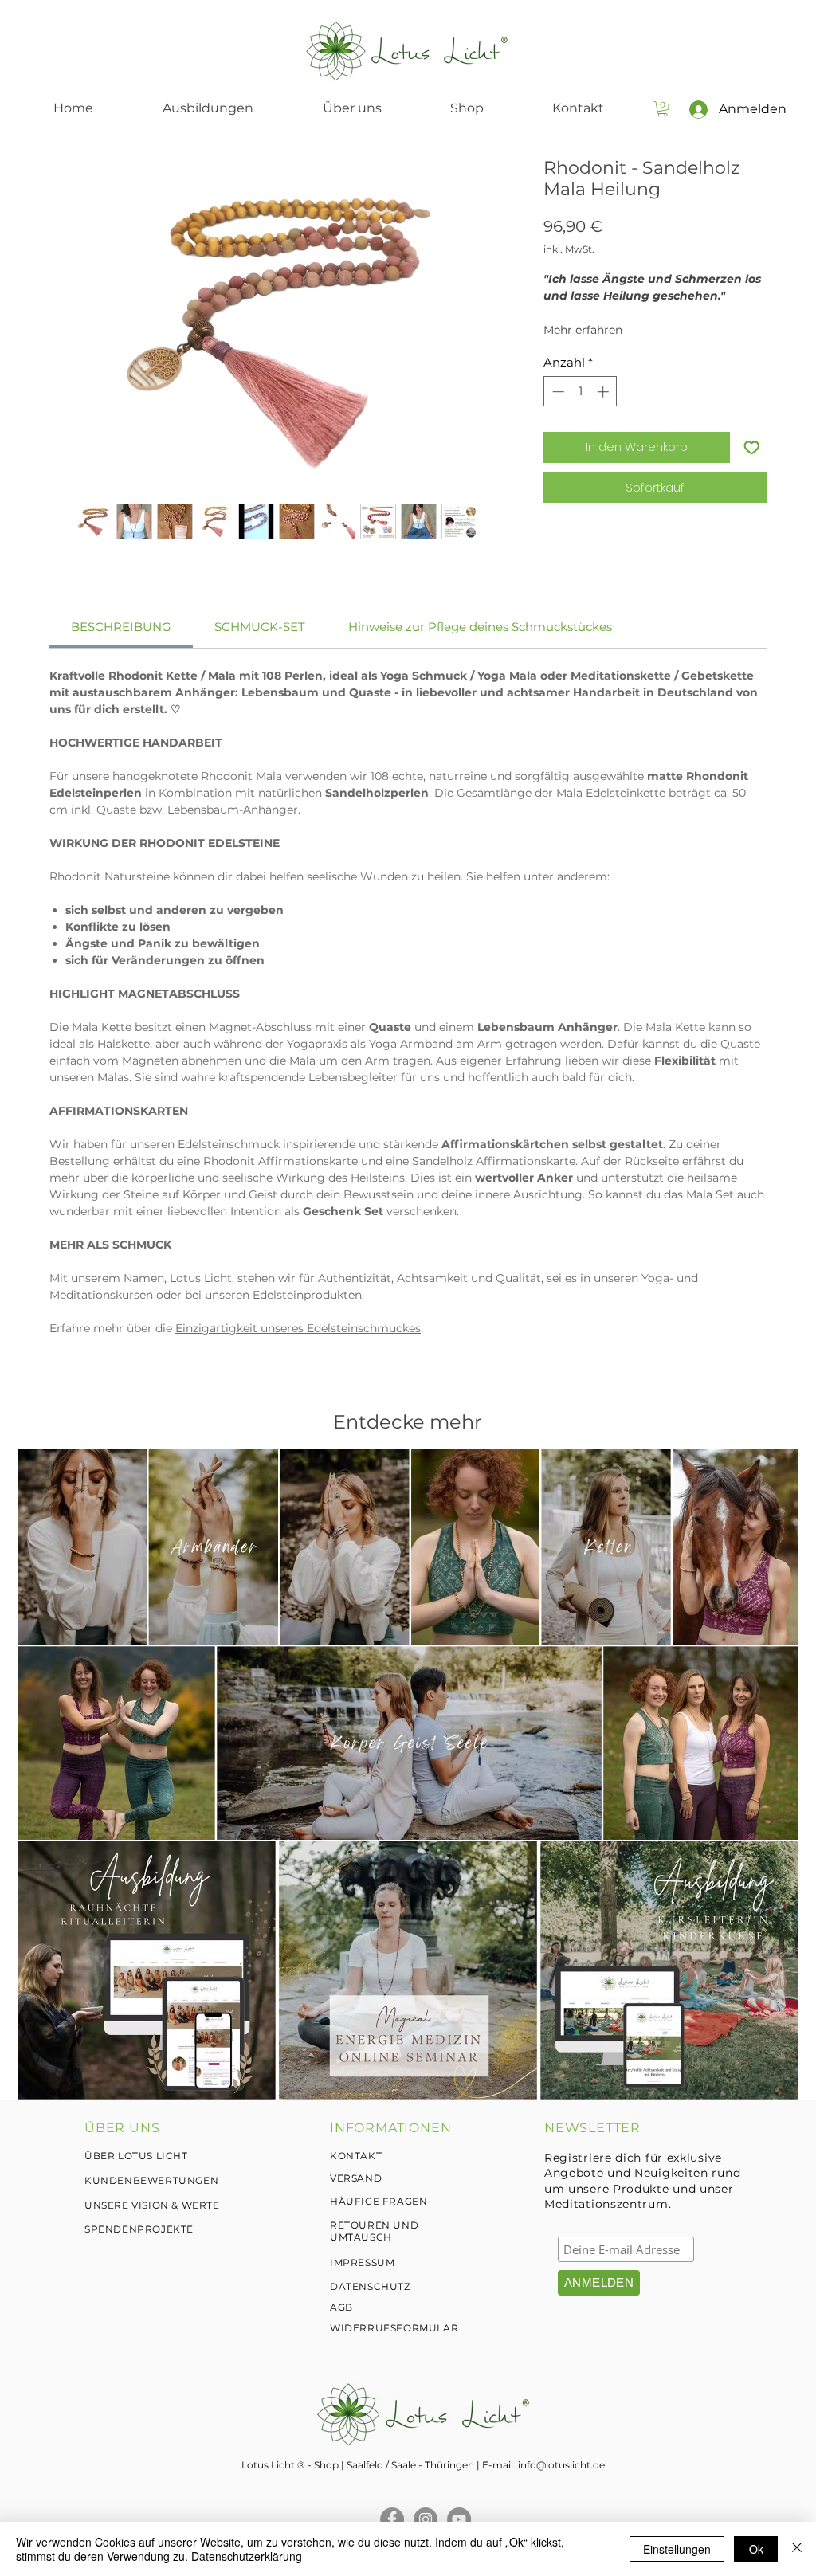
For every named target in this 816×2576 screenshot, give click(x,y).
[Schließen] (797, 2549)
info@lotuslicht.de (561, 2465)
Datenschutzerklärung (247, 2556)
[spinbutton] (581, 392)
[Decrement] (557, 392)
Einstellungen (677, 2549)
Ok (756, 2549)
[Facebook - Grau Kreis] (392, 2519)
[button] (663, 109)
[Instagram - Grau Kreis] (426, 2519)
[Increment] (604, 392)
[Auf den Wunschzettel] (752, 447)
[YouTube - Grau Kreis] (459, 2519)
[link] (121, 627)
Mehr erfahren (583, 330)
